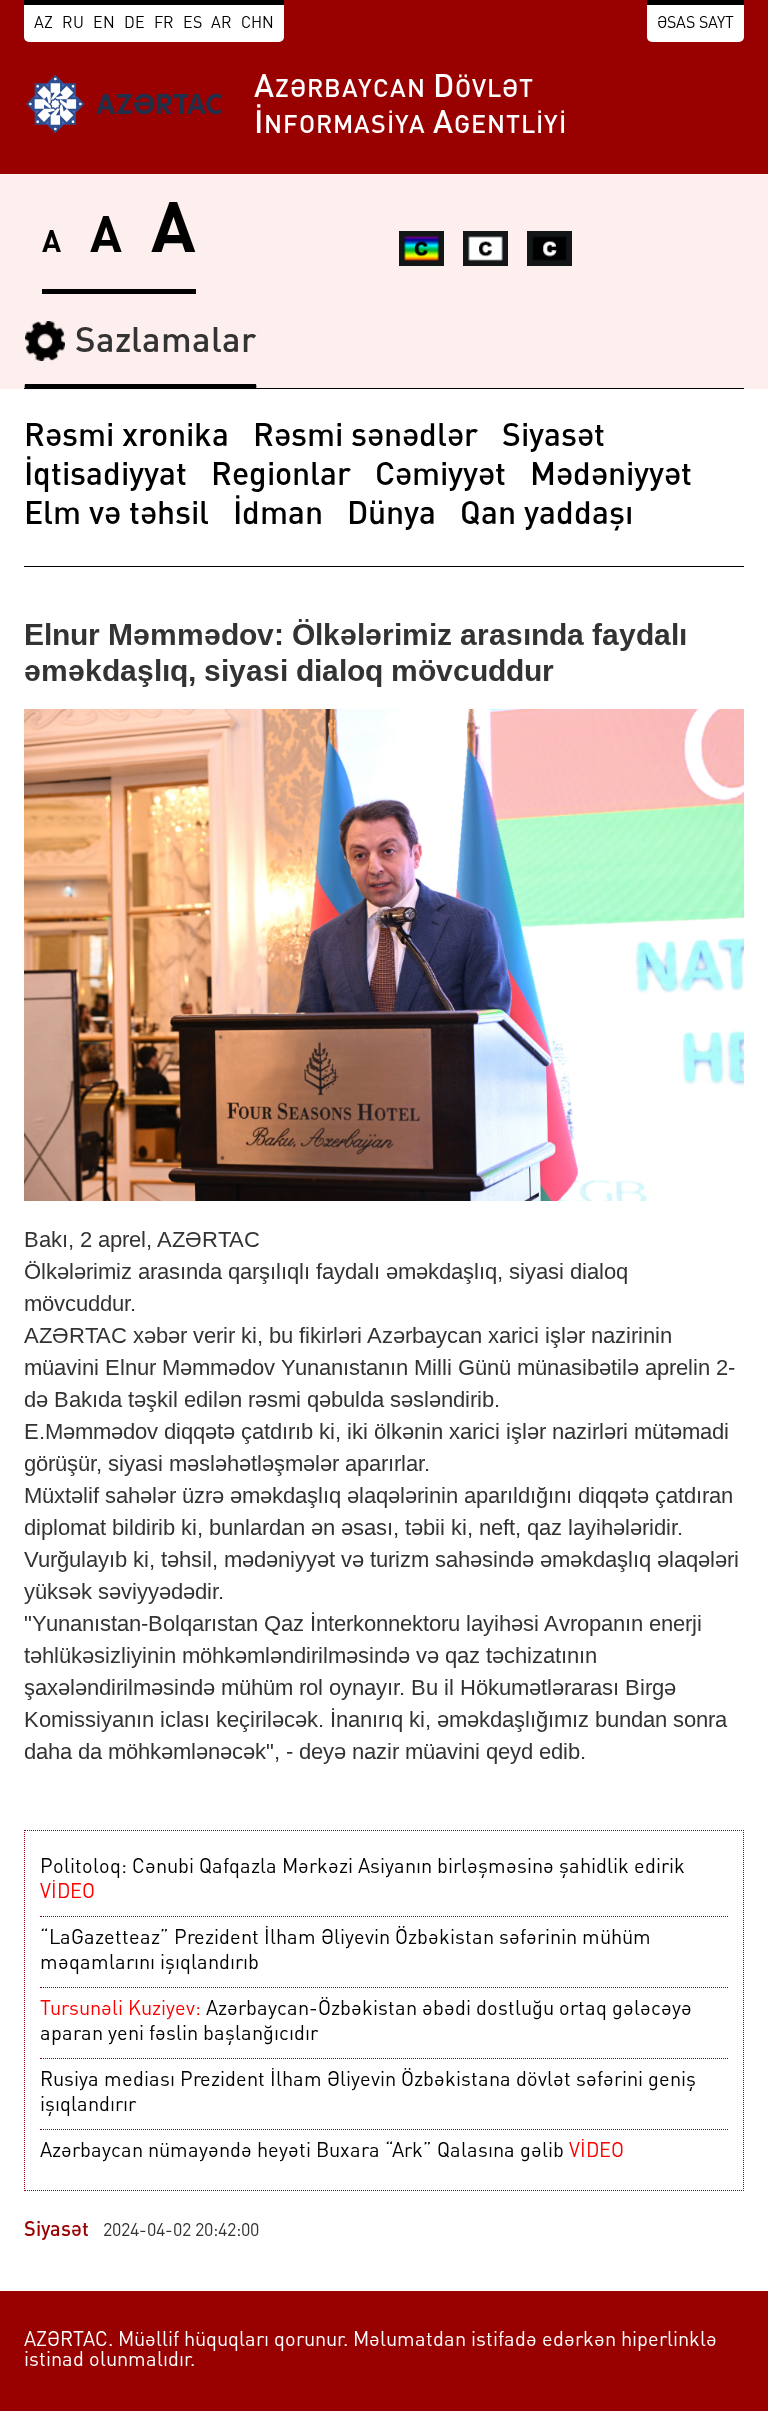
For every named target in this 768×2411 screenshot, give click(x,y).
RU (73, 24)
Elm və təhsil (116, 516)
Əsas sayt (695, 24)
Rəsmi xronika (126, 438)
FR (164, 24)
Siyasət (553, 438)
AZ (43, 24)
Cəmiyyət (440, 477)
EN (104, 24)
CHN (257, 24)
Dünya (391, 516)
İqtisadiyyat (105, 477)
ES (192, 24)
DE (134, 24)
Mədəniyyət (611, 477)
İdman (278, 516)
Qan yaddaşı (546, 516)
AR (221, 24)
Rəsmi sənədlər (365, 438)
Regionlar (281, 477)
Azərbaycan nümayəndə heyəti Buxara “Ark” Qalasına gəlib (332, 2152)
